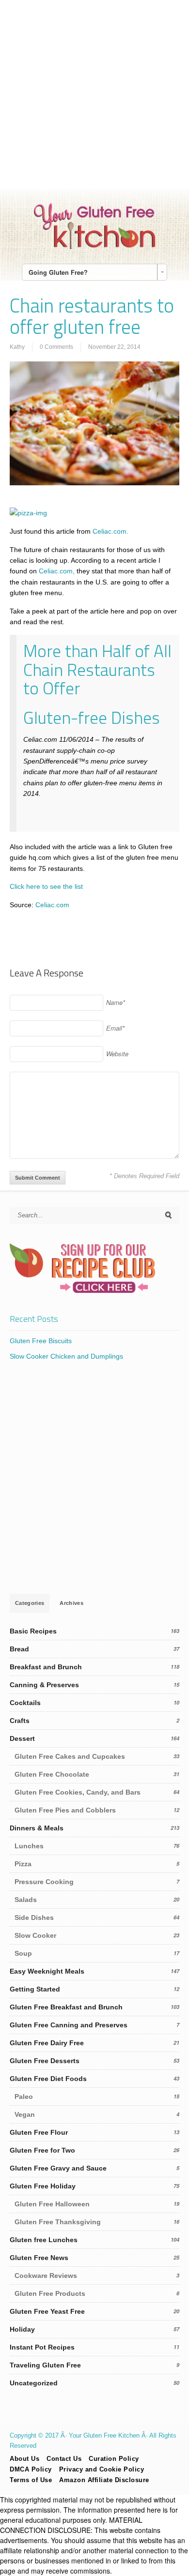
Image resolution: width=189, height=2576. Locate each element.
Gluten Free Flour (39, 2132)
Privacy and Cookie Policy (102, 2469)
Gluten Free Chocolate (52, 1774)
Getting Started (35, 1989)
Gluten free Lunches (44, 2240)
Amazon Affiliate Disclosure (104, 2480)
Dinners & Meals (37, 1828)
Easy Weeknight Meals (47, 1971)
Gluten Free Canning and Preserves (69, 2025)
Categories (30, 1603)
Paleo (24, 2097)
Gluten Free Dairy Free (47, 2043)
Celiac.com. (110, 531)
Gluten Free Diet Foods (48, 2079)
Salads (26, 1900)
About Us (24, 2459)
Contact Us (64, 2459)
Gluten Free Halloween (52, 2204)
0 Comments (56, 347)
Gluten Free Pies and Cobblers (65, 1810)
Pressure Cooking (44, 1882)
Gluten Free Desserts (45, 2061)
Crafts (20, 1721)
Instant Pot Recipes (42, 2347)
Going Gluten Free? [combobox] (58, 272)
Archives (71, 1603)
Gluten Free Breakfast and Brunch (66, 2007)
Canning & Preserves (44, 1685)
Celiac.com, (57, 571)
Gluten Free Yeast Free (47, 2311)
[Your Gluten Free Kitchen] (94, 247)
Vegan (25, 2114)
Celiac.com (51, 905)
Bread (19, 1649)
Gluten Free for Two (42, 2150)
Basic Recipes (33, 1631)
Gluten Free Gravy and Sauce (58, 2168)
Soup (23, 1953)
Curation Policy (114, 2459)
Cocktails (25, 1703)
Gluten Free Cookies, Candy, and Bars (78, 1792)
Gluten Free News (39, 2258)
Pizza (23, 1864)
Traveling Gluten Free (45, 2365)
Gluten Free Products (50, 2293)
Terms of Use (31, 2480)
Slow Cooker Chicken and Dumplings (66, 1356)
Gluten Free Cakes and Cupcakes (70, 1756)
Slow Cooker (35, 1935)
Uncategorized (34, 2383)
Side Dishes (34, 1917)
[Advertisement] (94, 94)
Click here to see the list (46, 886)
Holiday (22, 2329)
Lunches (29, 1846)
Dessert (22, 1738)
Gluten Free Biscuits (41, 1341)
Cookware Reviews (46, 2276)
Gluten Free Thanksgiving (58, 2222)
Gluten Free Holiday (43, 2186)
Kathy (17, 347)
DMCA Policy (31, 2469)
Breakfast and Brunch (46, 1667)
